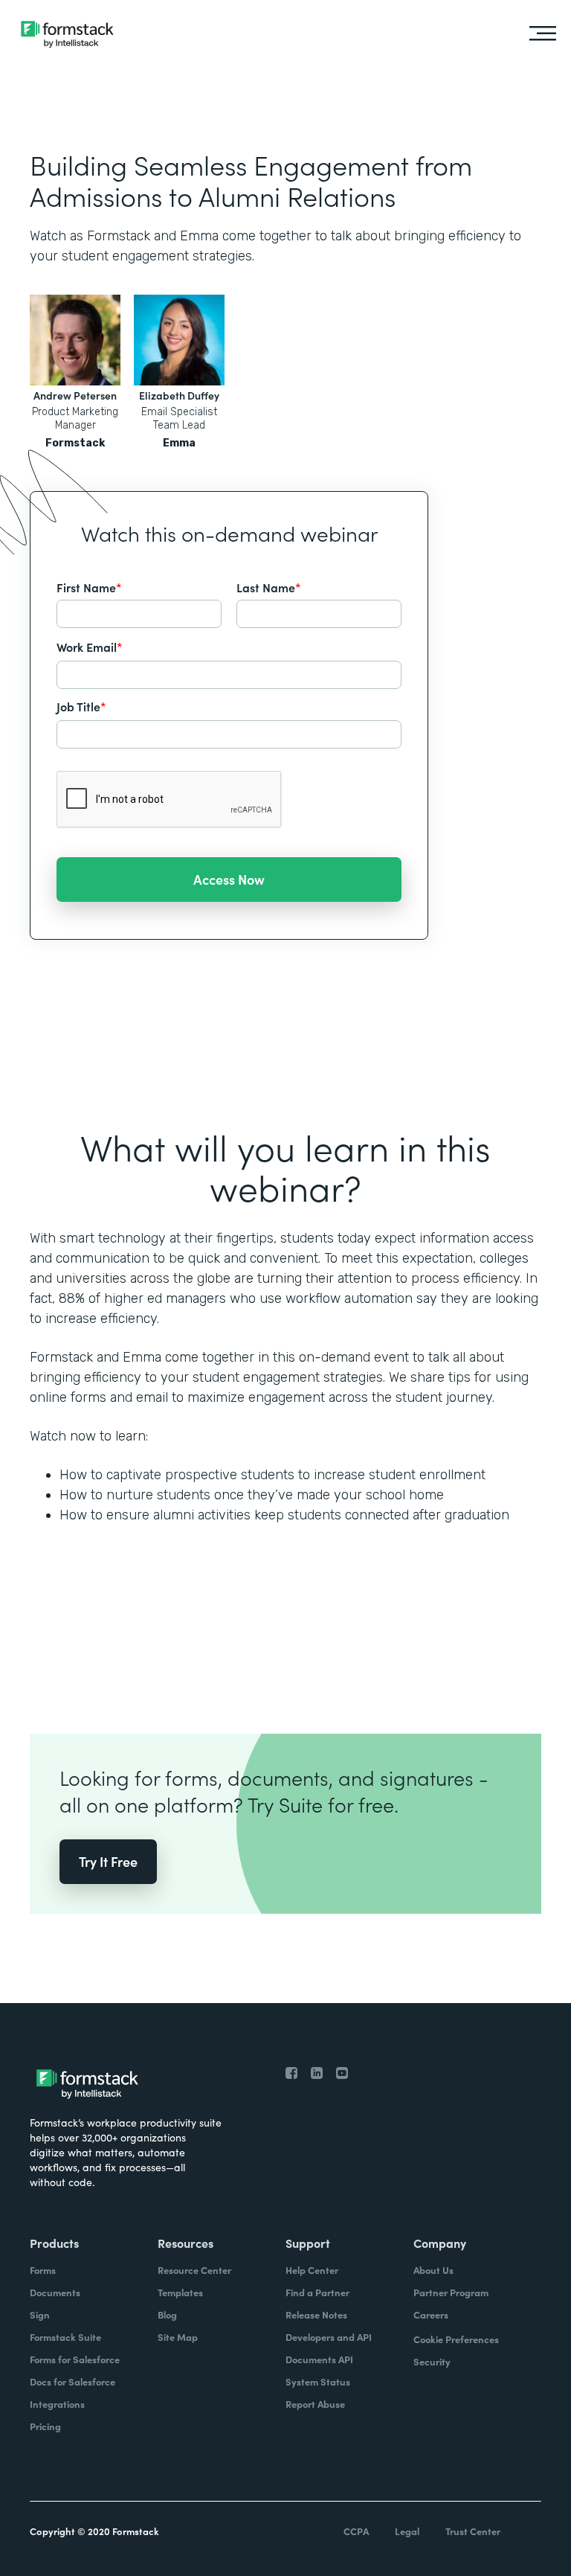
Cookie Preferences (456, 2339)
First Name (89, 587)
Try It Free (108, 1861)
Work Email (90, 647)
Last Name (269, 587)
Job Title (81, 706)
